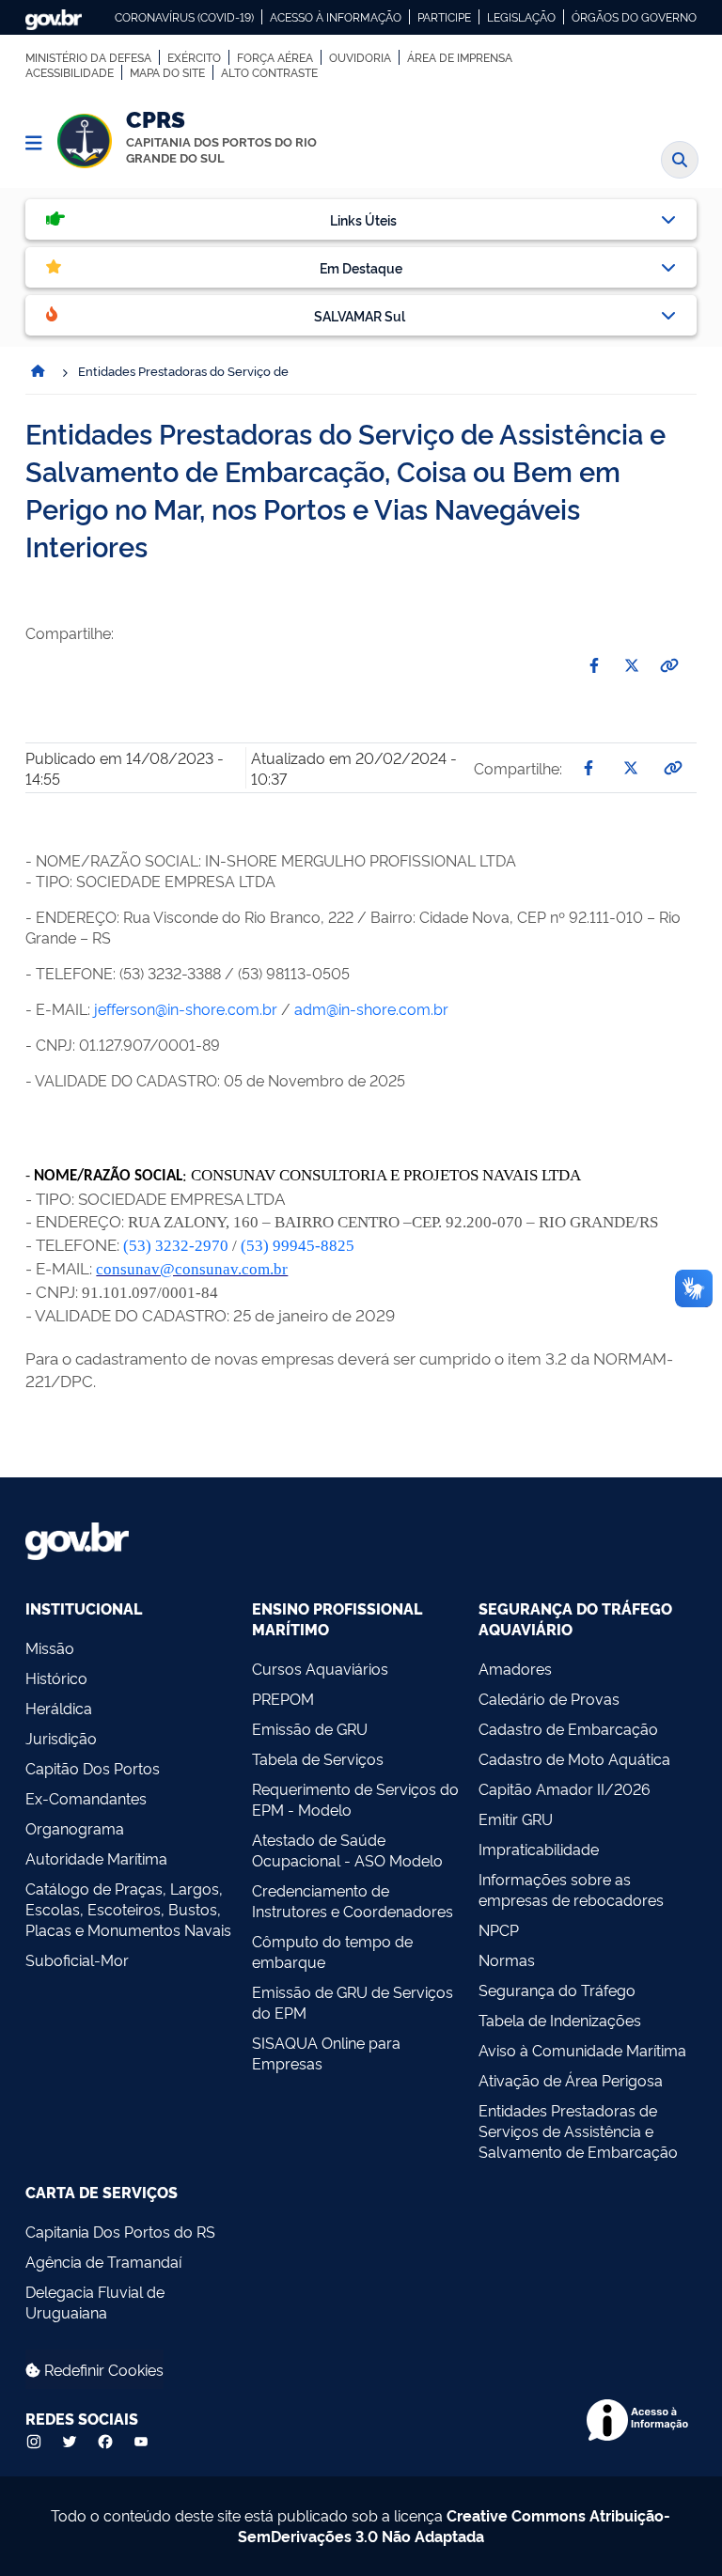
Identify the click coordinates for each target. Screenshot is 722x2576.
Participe (444, 17)
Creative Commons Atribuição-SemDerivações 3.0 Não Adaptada (455, 2525)
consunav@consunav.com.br (192, 1269)
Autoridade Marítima (96, 1858)
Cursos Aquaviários (320, 1668)
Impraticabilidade (539, 1849)
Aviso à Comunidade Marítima (582, 2050)
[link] (176, 1246)
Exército (194, 57)
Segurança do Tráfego (557, 1990)
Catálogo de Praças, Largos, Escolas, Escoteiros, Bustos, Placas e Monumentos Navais (128, 1909)
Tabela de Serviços (318, 1758)
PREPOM (283, 1698)
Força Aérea (275, 57)
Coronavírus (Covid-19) (184, 17)
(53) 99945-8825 (298, 1246)
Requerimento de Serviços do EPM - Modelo (355, 1799)
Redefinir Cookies (102, 2369)
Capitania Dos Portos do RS (120, 2231)
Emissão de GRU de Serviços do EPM (353, 2002)
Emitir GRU (516, 1819)
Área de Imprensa (460, 57)
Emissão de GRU (310, 1728)
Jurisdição (61, 1738)
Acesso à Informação (336, 17)
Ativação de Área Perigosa (571, 2080)
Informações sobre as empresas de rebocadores (571, 1889)
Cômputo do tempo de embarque (332, 1951)
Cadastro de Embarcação (568, 1728)
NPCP (499, 1929)
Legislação (521, 17)
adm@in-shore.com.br (371, 1008)
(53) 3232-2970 (176, 1246)
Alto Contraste (269, 72)
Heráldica (59, 1708)
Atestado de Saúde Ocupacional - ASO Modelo (347, 1850)
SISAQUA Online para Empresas (326, 2053)
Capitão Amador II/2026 (565, 1788)
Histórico (56, 1678)
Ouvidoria (360, 57)
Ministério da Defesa (88, 57)
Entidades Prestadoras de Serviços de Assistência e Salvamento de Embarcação (578, 2131)
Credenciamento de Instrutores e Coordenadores (353, 1900)
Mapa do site (167, 72)
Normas (507, 1959)
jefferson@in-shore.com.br (186, 1008)
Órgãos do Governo (634, 17)
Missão (50, 1647)
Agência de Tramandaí (103, 2261)
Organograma (75, 1828)
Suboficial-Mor (77, 1959)
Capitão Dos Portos (93, 1768)
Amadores (515, 1668)
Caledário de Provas (549, 1698)
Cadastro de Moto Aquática (574, 1758)
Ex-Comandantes (86, 1798)
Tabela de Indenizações (560, 2020)
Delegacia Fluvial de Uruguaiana (95, 2302)
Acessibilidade (70, 72)
